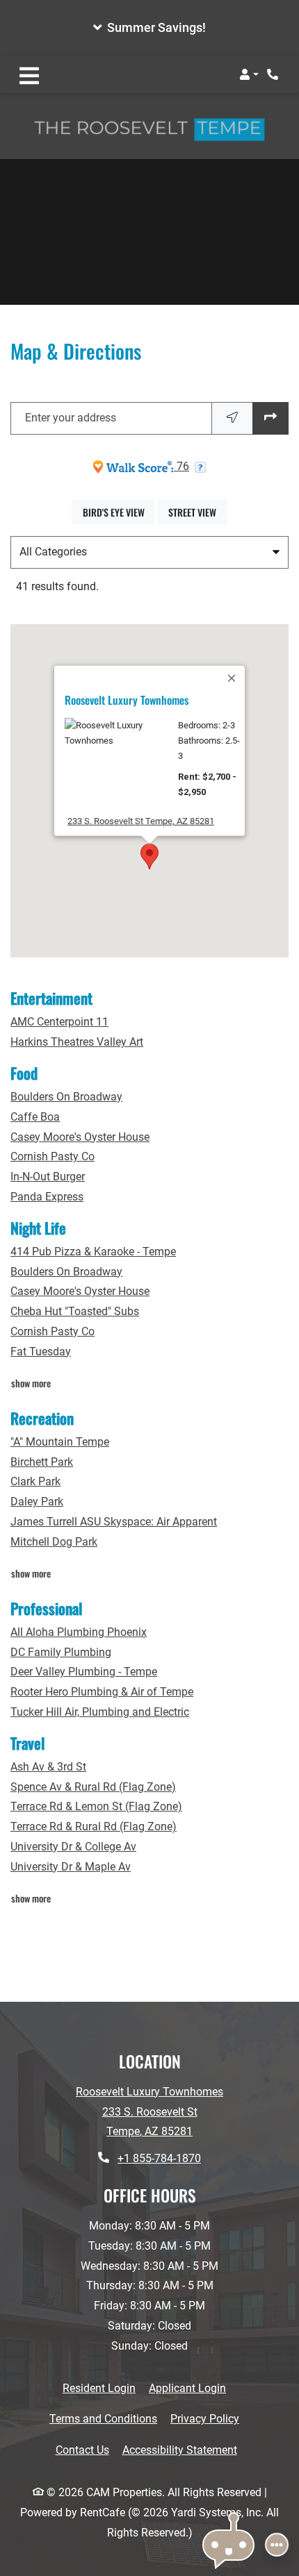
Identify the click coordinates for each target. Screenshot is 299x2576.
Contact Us (82, 2450)
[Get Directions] (270, 418)
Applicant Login (187, 2388)
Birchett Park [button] (42, 1462)
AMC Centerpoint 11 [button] (59, 1022)
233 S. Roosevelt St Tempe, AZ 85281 (141, 821)
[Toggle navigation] (29, 74)
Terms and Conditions (103, 2418)
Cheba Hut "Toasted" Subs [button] (75, 1311)
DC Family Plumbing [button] (61, 1652)
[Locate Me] (232, 418)
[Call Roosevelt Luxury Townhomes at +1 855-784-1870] (274, 74)
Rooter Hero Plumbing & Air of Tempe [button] (102, 1692)
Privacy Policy (205, 2418)
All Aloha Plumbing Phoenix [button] (79, 1632)
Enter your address (71, 418)
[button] (149, 28)
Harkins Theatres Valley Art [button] (77, 1042)
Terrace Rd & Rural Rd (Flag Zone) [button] (94, 1826)
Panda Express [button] (47, 1197)
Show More (31, 1382)
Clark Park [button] (35, 1481)
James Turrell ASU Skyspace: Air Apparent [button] (114, 1522)
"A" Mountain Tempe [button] (60, 1442)
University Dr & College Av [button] (73, 1847)
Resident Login (99, 2388)
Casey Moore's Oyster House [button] (80, 1137)
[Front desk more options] (277, 2545)
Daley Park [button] (37, 1502)
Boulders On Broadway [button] (66, 1097)
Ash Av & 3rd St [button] (48, 1767)
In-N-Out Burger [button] (48, 1177)
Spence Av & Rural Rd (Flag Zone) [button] (93, 1787)
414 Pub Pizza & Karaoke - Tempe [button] (93, 1252)
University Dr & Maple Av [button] (71, 1867)
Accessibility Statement (180, 2450)
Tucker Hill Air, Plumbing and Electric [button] (100, 1712)
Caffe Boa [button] (35, 1117)
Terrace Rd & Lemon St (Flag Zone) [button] (96, 1806)
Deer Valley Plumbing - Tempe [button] (84, 1672)
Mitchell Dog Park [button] (54, 1542)
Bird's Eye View (119, 512)
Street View (197, 512)
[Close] (232, 678)
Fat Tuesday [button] (41, 1352)
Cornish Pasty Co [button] (52, 1156)
